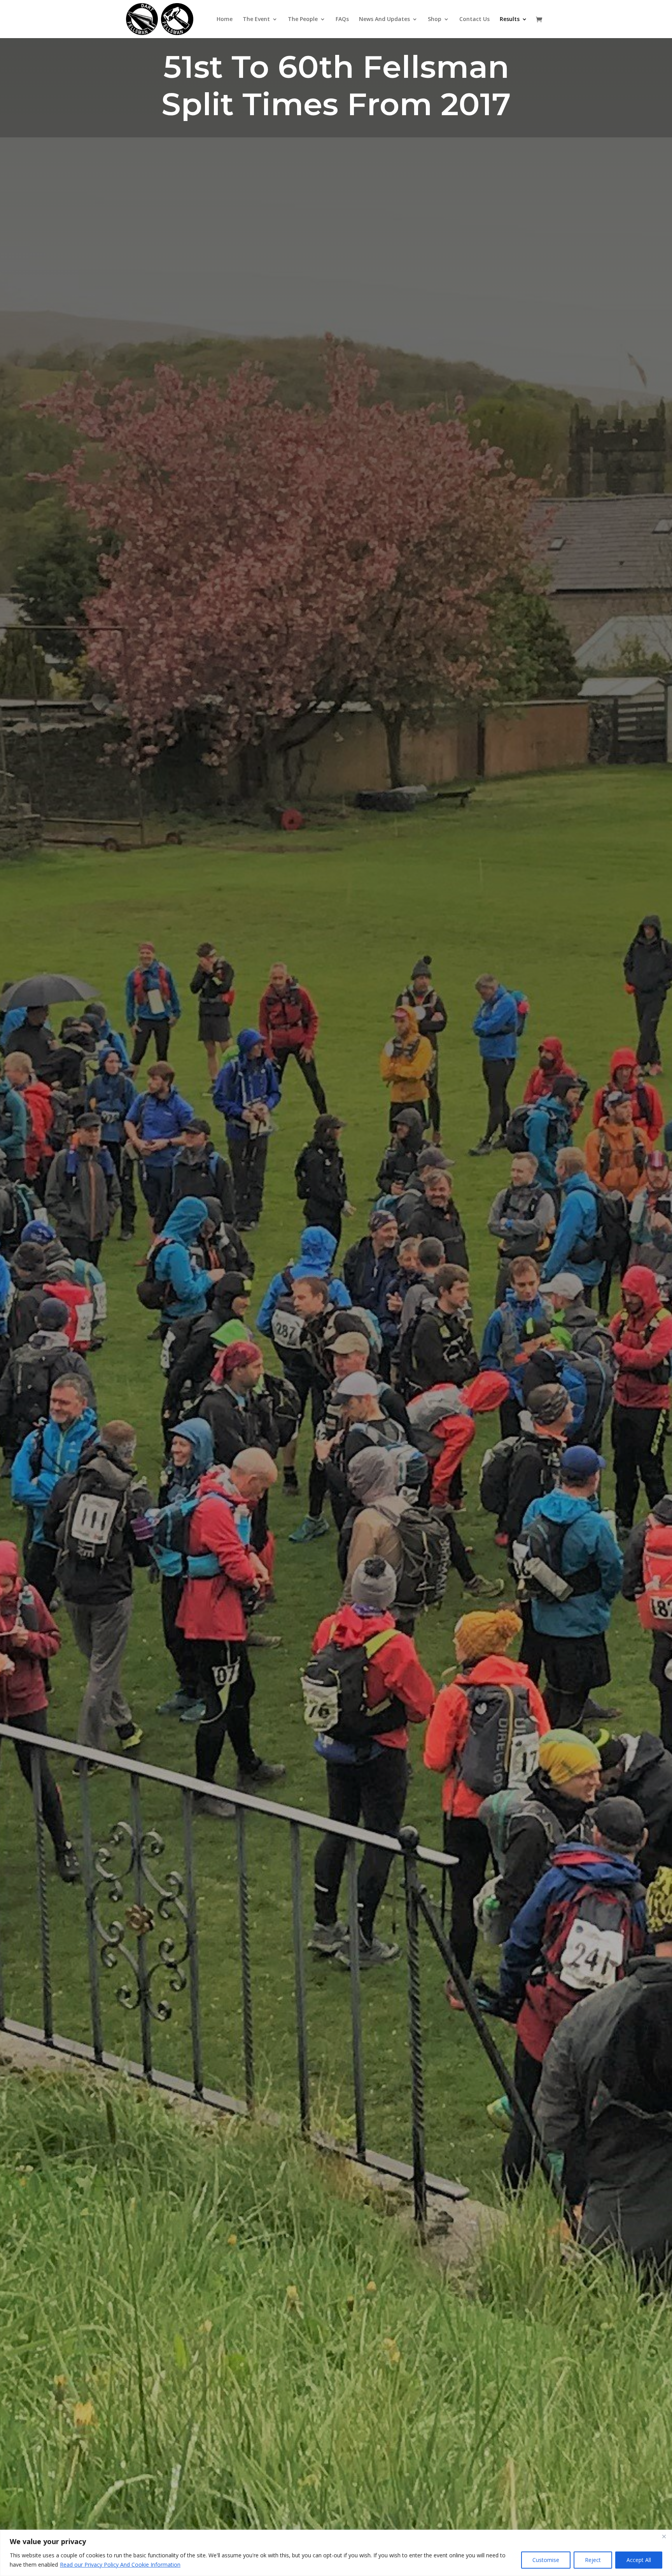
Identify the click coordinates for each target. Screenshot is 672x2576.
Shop (435, 19)
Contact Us (474, 19)
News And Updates (384, 19)
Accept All (639, 2560)
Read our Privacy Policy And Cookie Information (120, 2565)
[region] (336, 2553)
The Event (256, 19)
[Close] (664, 2536)
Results (510, 19)
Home (225, 19)
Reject (593, 2560)
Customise (546, 2560)
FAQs (342, 19)
